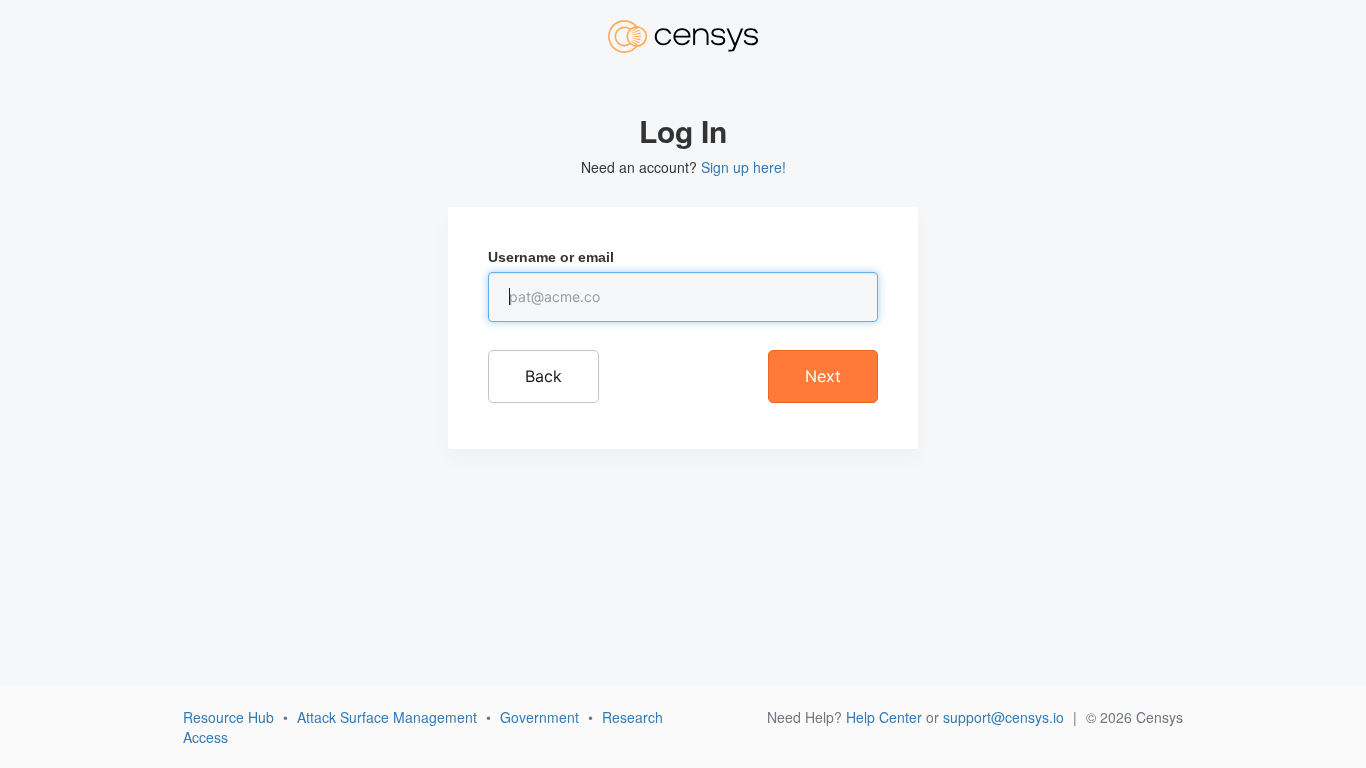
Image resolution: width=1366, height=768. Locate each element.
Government (539, 717)
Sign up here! (743, 167)
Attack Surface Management (387, 717)
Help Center (884, 717)
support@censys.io (1003, 717)
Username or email (551, 257)
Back (543, 376)
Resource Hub (228, 717)
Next (823, 376)
